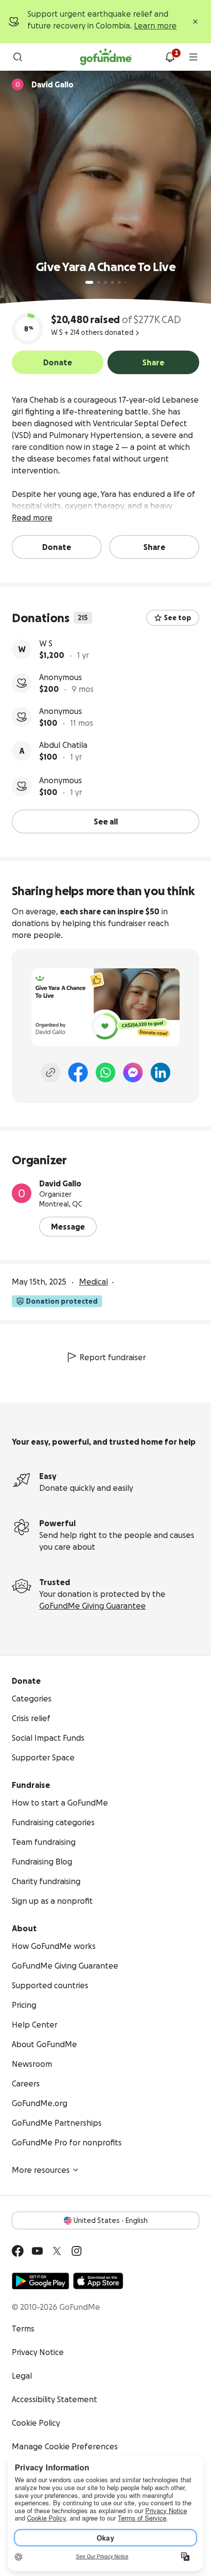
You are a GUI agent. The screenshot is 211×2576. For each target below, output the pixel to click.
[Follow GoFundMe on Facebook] (18, 2251)
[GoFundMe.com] (106, 57)
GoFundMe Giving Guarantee (92, 1606)
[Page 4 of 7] (112, 282)
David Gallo (60, 1183)
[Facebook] (78, 1072)
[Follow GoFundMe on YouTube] (37, 2251)
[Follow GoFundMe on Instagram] (77, 2251)
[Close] (195, 22)
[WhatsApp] (105, 1072)
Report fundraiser (113, 1357)
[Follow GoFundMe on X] (57, 2251)
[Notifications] (170, 57)
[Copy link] (51, 1072)
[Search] (18, 57)
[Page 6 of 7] (125, 283)
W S (46, 643)
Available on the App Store (98, 2281)
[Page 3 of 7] (105, 282)
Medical (93, 1282)
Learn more (155, 26)
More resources (41, 2170)
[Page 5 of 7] (119, 282)
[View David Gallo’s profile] (22, 1193)
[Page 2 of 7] (99, 282)
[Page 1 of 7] (89, 282)
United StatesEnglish (111, 2220)
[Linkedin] (160, 1072)
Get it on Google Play (40, 2281)
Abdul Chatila (63, 745)
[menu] (193, 57)
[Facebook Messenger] (133, 1072)
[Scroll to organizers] (18, 84)
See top (178, 618)
